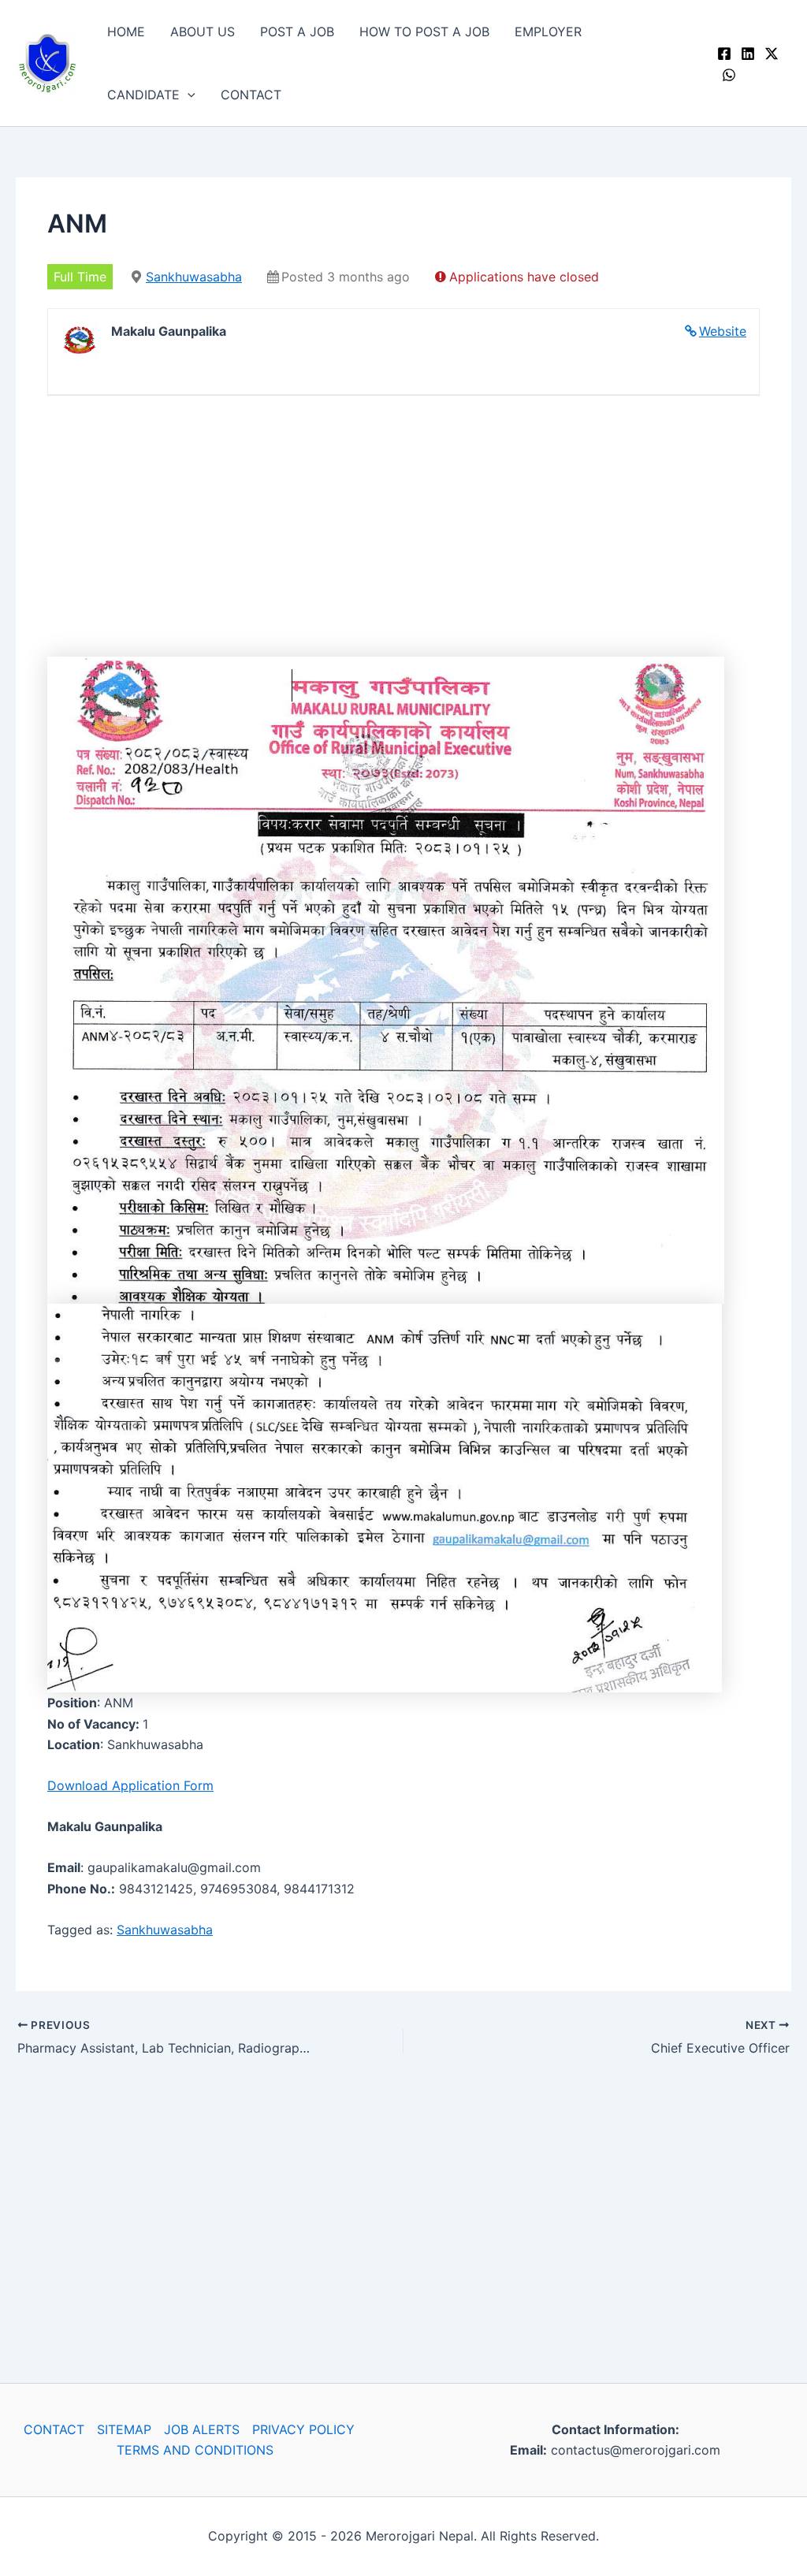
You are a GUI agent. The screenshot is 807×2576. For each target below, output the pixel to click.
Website (723, 331)
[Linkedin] (748, 54)
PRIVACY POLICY (303, 2429)
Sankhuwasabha (194, 277)
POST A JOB (297, 32)
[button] (188, 95)
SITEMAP (124, 2429)
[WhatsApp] (729, 75)
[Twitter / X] (772, 54)
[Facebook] (724, 54)
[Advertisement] (403, 530)
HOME (126, 32)
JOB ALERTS (202, 2429)
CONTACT (251, 95)
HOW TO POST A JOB (424, 32)
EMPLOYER (548, 32)
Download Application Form (130, 1785)
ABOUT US (203, 32)
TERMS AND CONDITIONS (195, 2450)
